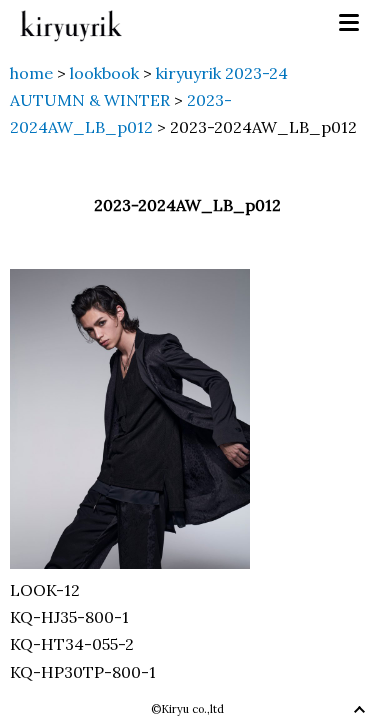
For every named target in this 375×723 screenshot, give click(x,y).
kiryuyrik (71, 23)
